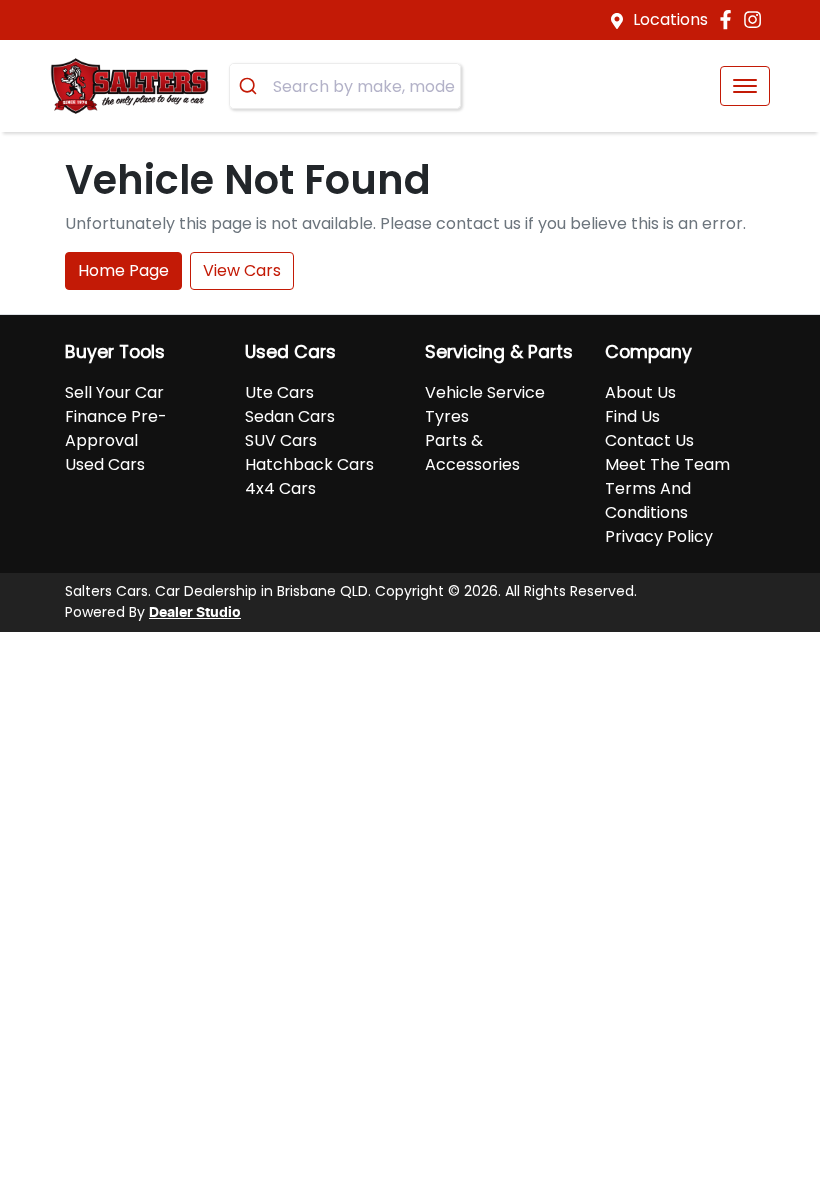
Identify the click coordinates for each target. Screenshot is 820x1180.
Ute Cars (279, 392)
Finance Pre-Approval (116, 428)
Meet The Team (667, 464)
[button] (745, 86)
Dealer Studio (195, 613)
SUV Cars (281, 440)
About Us (640, 392)
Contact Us (649, 440)
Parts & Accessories (472, 452)
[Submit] (251, 86)
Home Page (123, 270)
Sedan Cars (290, 416)
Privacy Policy (659, 536)
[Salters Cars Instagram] (756, 19)
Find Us (632, 416)
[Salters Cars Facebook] (729, 19)
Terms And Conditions (648, 500)
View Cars (242, 270)
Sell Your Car (114, 392)
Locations (670, 19)
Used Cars (105, 464)
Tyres (447, 416)
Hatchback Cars (309, 464)
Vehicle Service (485, 392)
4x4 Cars (280, 488)
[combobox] (345, 86)
